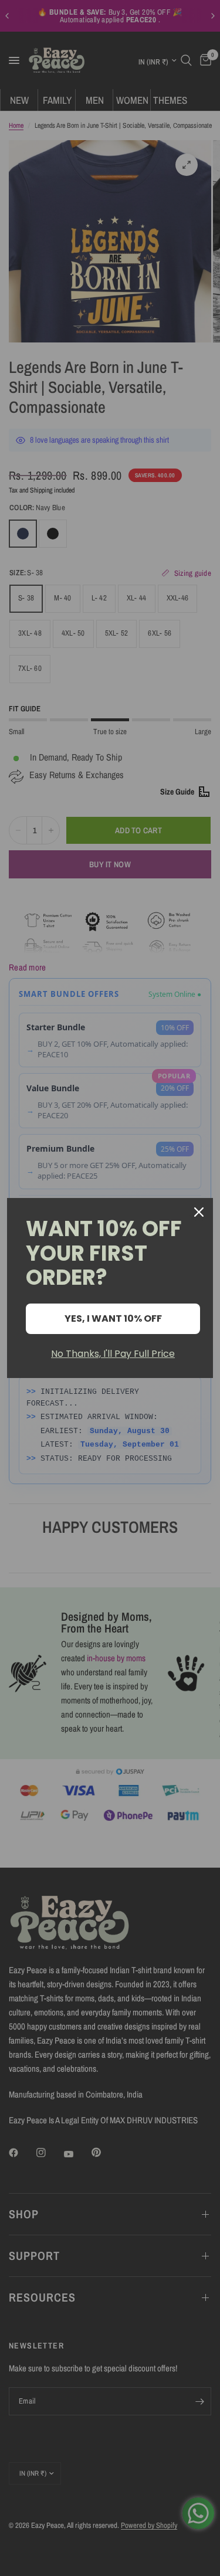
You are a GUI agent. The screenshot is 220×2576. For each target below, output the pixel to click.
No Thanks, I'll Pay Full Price (113, 1354)
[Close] (199, 1212)
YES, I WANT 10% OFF (113, 1318)
